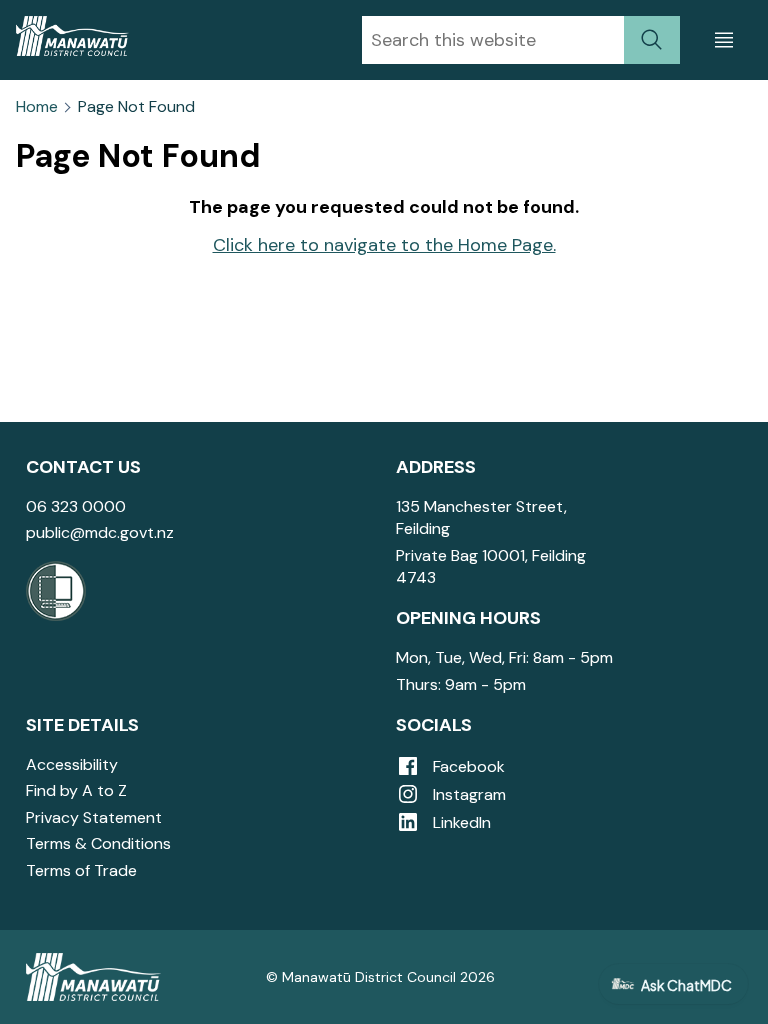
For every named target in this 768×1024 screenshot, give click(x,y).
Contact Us (83, 467)
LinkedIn (460, 822)
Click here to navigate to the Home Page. (384, 245)
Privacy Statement (94, 817)
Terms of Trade (81, 870)
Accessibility (72, 764)
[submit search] (652, 40)
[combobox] (493, 40)
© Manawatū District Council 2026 (380, 977)
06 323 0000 (76, 506)
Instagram (467, 794)
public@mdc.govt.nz (100, 532)
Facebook (467, 766)
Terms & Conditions (98, 843)
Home (37, 107)
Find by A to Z (76, 790)
